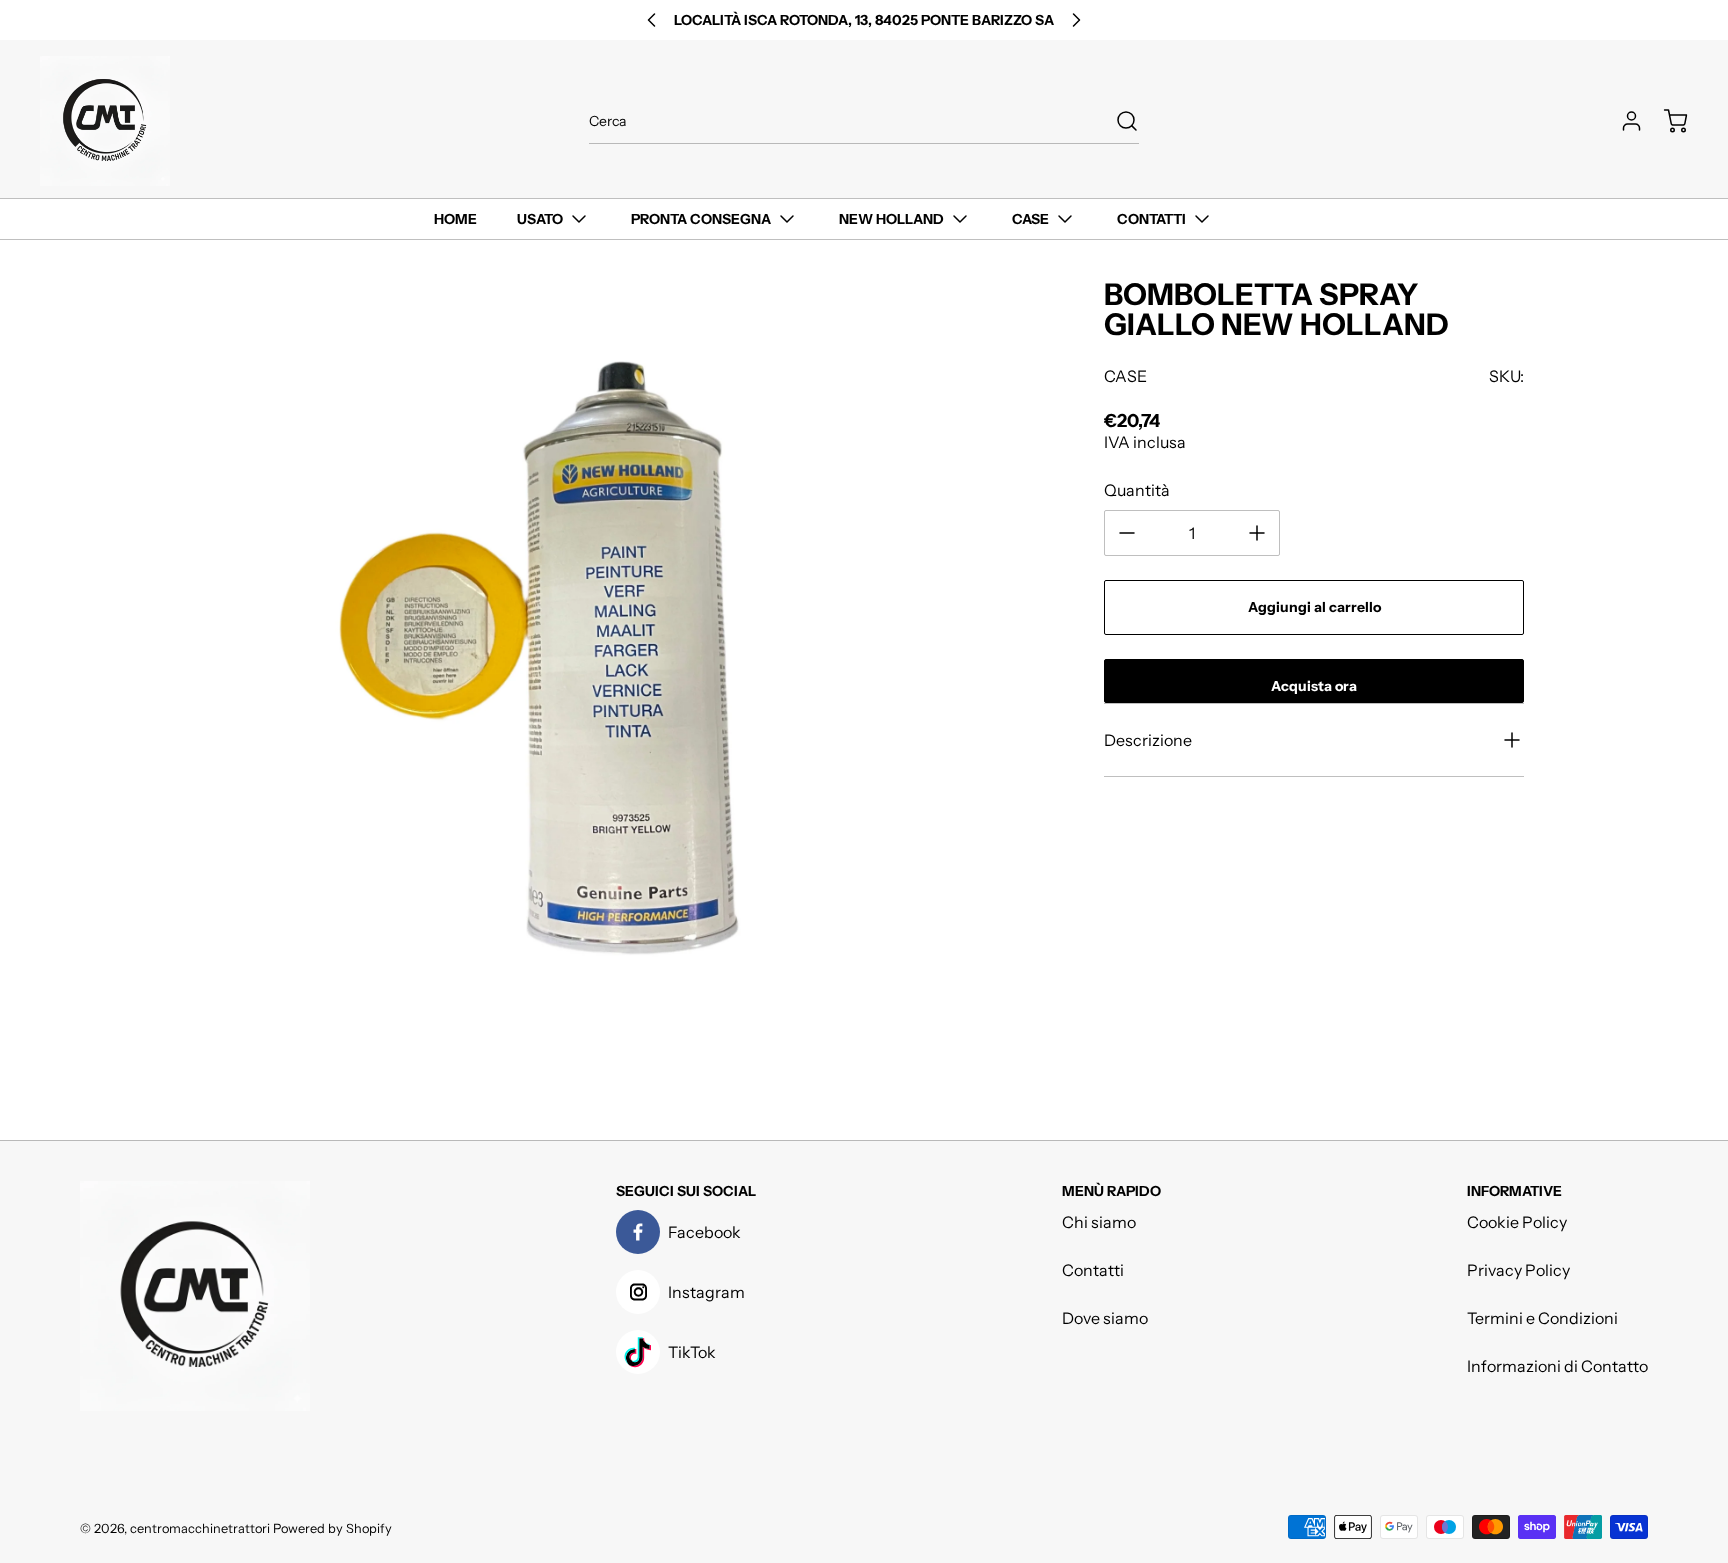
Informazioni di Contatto (1557, 1366)
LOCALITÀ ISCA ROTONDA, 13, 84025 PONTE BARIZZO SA (864, 20)
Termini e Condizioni (1542, 1318)
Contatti (1093, 1270)
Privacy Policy (1518, 1270)
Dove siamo (1105, 1318)
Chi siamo (1099, 1222)
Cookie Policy (1517, 1222)
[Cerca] (1117, 121)
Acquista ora (1314, 686)
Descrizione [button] (1148, 740)
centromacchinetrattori (200, 1528)
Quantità (1137, 490)
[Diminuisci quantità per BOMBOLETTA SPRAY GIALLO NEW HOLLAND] (1127, 533)
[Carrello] (1666, 121)
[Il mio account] (1622, 121)
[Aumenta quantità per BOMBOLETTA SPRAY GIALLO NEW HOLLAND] (1257, 533)
